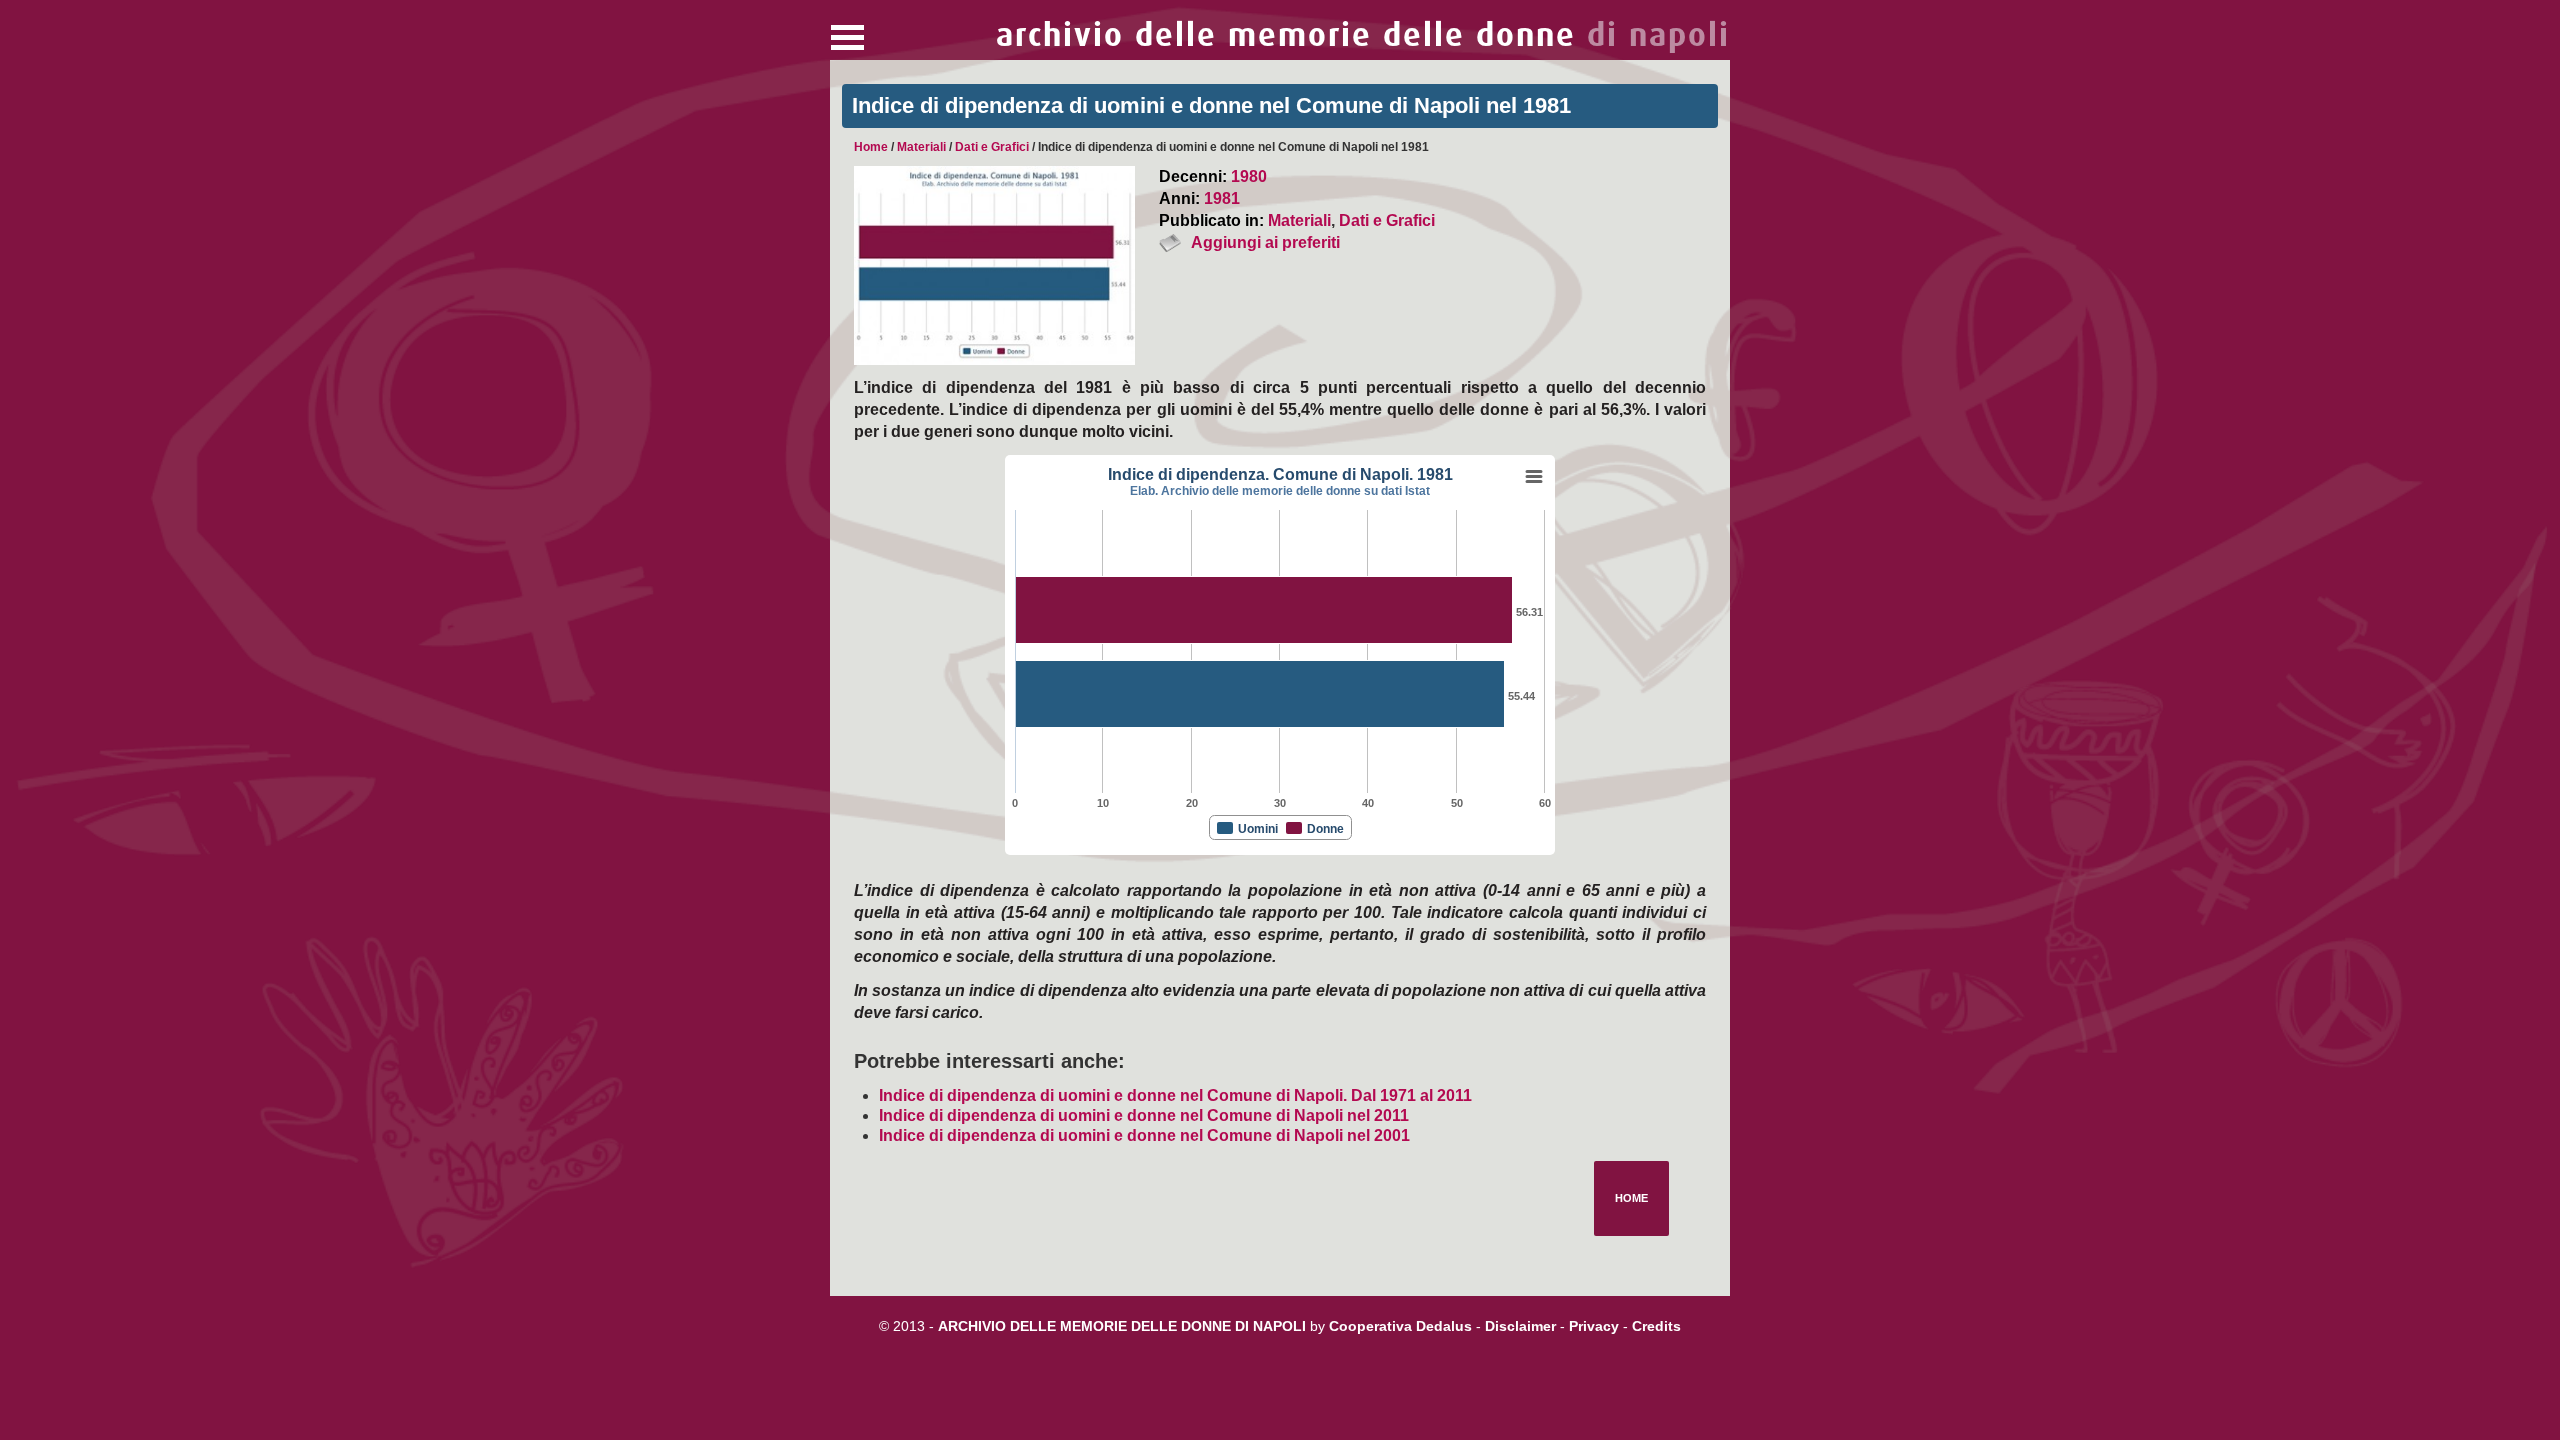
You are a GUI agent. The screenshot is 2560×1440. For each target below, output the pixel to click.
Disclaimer (1520, 1326)
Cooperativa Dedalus (1400, 1326)
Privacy (1594, 1326)
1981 (1222, 198)
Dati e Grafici (992, 147)
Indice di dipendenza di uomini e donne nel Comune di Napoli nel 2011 (1144, 1115)
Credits (1656, 1326)
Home (871, 147)
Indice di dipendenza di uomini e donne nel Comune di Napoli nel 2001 (1144, 1135)
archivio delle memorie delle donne (1363, 35)
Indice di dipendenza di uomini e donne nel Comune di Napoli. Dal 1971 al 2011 (1175, 1095)
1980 (1249, 176)
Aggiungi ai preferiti (1265, 242)
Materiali (921, 147)
